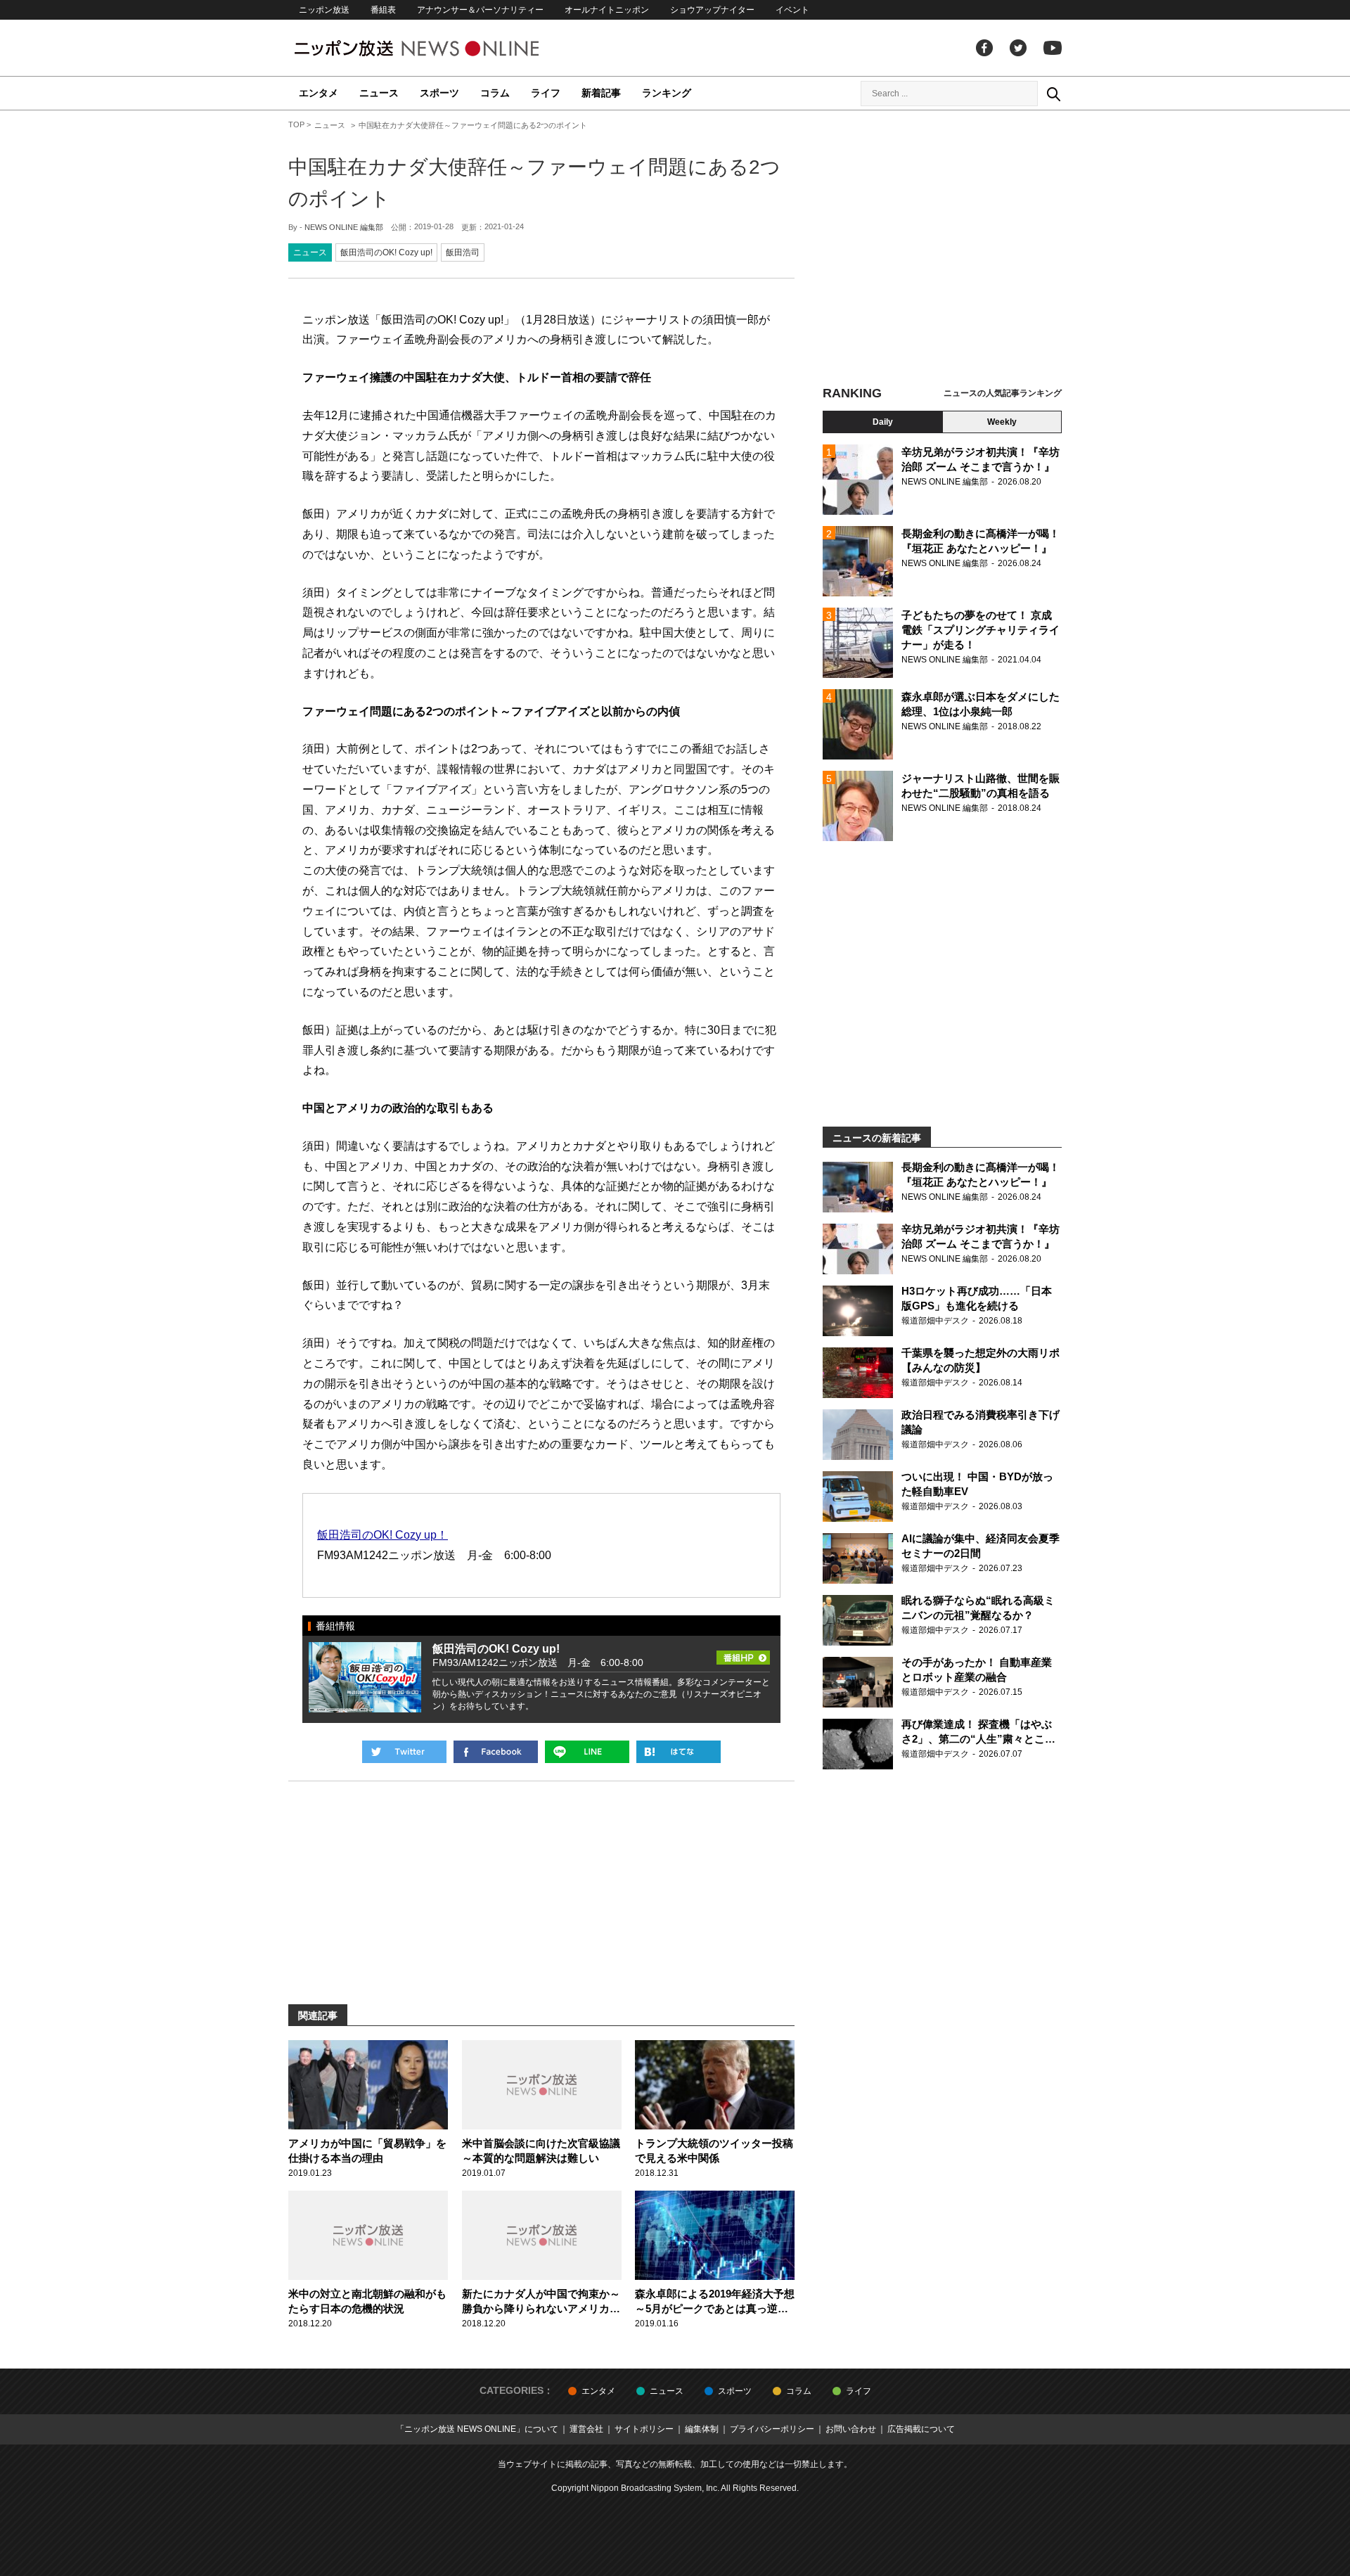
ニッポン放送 (324, 10)
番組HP (743, 1653)
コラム (495, 93)
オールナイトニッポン (607, 10)
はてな (679, 1752)
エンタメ (319, 93)
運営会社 (586, 2429)
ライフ (546, 93)
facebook (984, 48)
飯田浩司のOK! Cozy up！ (382, 1535)
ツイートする (404, 1752)
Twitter (1018, 48)
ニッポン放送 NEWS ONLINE (443, 48)
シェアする (496, 1752)
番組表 (383, 10)
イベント (792, 10)
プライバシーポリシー (772, 2429)
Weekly (1002, 422)
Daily (883, 422)
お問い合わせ (851, 2429)
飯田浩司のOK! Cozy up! (386, 252)
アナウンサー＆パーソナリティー (480, 10)
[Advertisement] (942, 250)
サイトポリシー (644, 2429)
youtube (1053, 48)
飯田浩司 (463, 252)
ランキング (667, 93)
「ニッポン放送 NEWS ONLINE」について (477, 2429)
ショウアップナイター (712, 10)
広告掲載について (921, 2429)
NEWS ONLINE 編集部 (344, 227)
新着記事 (601, 93)
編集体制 (702, 2429)
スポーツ (439, 93)
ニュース (379, 93)
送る (587, 1752)
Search (1053, 94)
